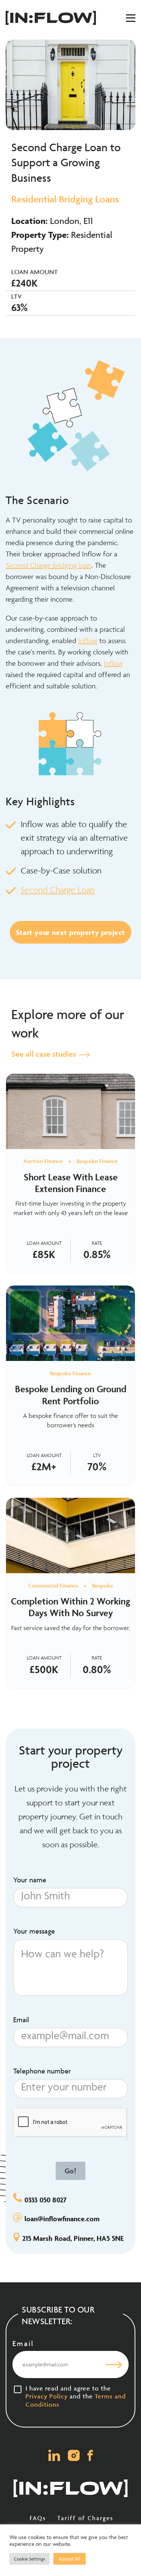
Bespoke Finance (97, 1161)
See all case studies (45, 1054)
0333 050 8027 (45, 2200)
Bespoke (103, 1585)
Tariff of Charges (85, 2518)
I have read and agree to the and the (76, 2396)
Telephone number (42, 2071)
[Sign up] (114, 2365)
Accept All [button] (70, 2559)
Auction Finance (43, 1161)
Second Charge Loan (58, 890)
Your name (30, 1880)
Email (21, 2020)
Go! (71, 2171)
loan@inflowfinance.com (62, 2219)
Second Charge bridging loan (49, 565)
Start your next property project (70, 932)
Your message (34, 1931)
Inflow (88, 641)
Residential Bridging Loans (65, 199)
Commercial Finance (53, 1585)
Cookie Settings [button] (30, 2559)
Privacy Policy (47, 2396)
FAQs (38, 2518)
